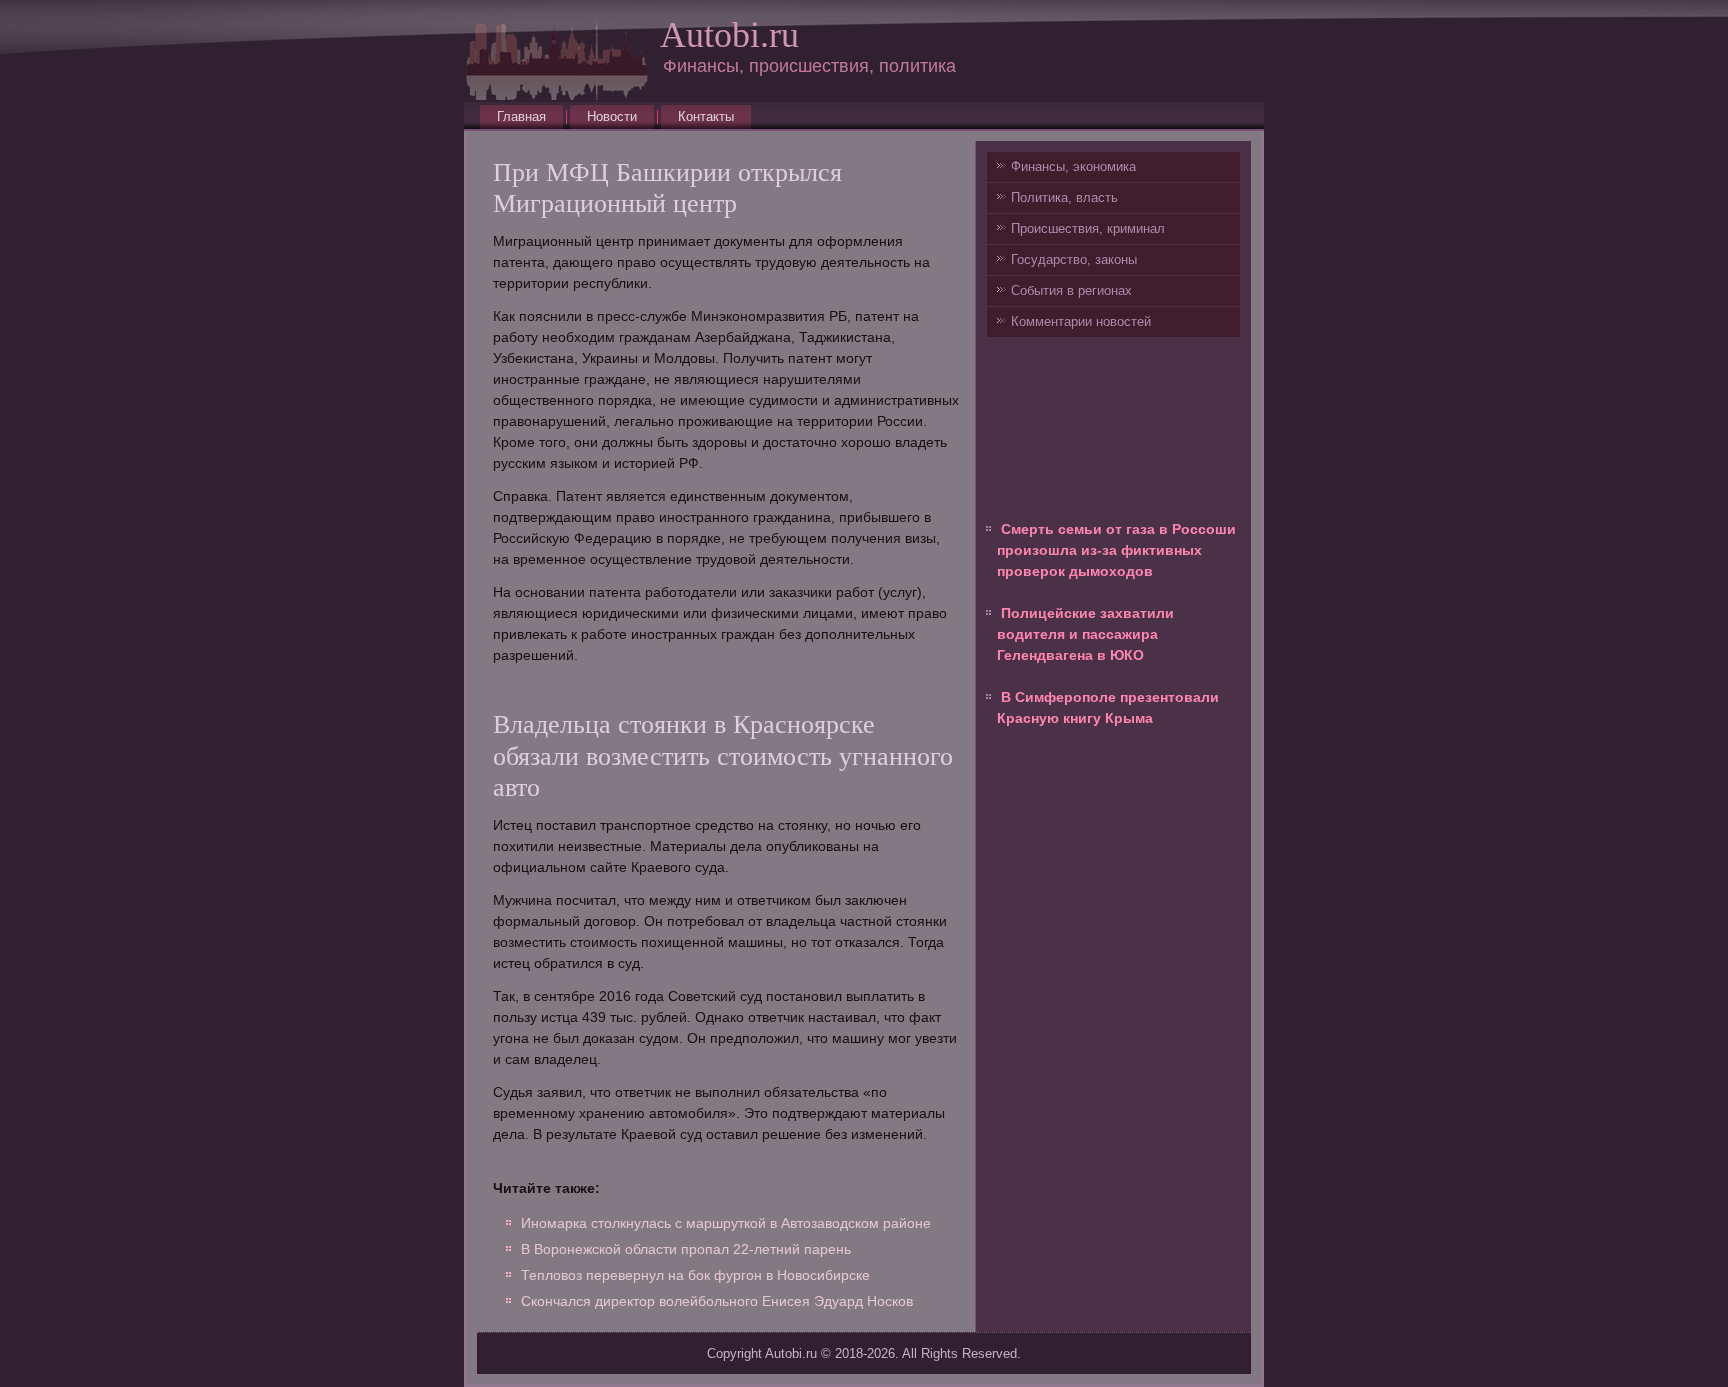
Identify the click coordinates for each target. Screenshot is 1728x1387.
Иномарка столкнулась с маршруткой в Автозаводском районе (726, 1223)
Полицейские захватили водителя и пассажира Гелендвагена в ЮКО (1085, 634)
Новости (612, 116)
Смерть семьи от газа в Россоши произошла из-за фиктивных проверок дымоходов (1116, 550)
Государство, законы (1074, 259)
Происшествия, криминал (1088, 228)
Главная (521, 116)
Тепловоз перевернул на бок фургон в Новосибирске (695, 1275)
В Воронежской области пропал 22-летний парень (686, 1249)
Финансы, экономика (1073, 166)
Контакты (706, 116)
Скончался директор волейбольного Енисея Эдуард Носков (717, 1301)
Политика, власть (1064, 197)
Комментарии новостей (1081, 321)
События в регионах (1071, 290)
